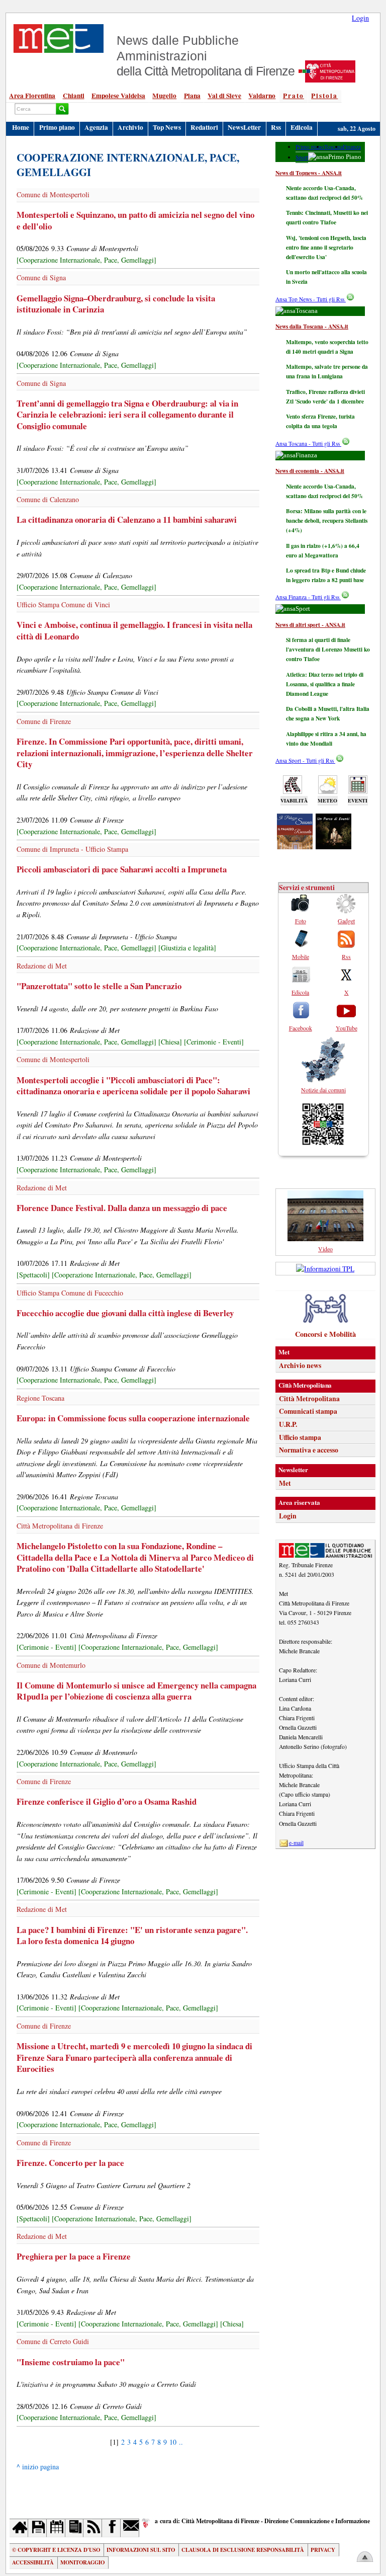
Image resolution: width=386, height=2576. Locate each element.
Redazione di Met (42, 966)
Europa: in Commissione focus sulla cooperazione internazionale (133, 1418)
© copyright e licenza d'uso (56, 2550)
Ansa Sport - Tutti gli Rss (305, 760)
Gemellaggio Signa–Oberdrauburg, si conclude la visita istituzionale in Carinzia (116, 304)
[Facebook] (111, 2528)
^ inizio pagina (38, 2467)
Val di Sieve (224, 96)
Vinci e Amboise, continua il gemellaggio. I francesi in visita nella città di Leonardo (134, 630)
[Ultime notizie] (56, 2528)
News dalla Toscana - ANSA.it (312, 326)
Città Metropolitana (309, 1399)
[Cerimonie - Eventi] (214, 1042)
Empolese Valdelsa (118, 96)
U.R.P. (288, 1424)
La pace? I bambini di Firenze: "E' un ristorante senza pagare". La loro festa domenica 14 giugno (132, 1936)
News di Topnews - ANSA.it (309, 173)
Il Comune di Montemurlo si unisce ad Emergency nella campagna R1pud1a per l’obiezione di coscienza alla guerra (136, 1691)
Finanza (352, 147)
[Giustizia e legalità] (187, 948)
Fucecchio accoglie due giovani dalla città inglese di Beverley (125, 1313)
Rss (276, 127)
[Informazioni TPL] (325, 1269)
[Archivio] (37, 2528)
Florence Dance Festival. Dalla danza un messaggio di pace (122, 1208)
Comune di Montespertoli (53, 194)
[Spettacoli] (33, 1275)
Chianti (74, 96)
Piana (192, 96)
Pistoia (324, 96)
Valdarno (262, 96)
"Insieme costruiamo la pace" (71, 2362)
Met (285, 1483)
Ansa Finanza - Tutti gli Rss (308, 597)
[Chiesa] (170, 1042)
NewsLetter (244, 127)
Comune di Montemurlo (51, 1665)
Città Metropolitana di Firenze (60, 1526)
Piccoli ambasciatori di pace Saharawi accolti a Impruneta (122, 869)
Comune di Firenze (44, 721)
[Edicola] (75, 2528)
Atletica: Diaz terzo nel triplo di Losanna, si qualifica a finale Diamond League (325, 684)
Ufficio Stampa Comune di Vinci (63, 605)
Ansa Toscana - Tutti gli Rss (308, 444)
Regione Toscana (40, 1398)
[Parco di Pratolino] (333, 846)
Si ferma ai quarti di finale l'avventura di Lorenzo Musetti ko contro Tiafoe (328, 649)
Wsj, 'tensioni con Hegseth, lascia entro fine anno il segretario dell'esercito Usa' (326, 247)
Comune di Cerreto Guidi (53, 2341)
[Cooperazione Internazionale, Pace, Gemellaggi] (86, 260)
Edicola (302, 127)
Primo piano (57, 127)
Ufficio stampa (300, 1437)
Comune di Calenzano (48, 499)
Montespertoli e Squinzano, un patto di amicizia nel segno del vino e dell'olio (135, 220)
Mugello (164, 96)
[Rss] (93, 2528)
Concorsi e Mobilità (325, 1334)
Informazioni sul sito (141, 2550)
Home (21, 127)
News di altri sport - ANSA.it (310, 625)
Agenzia (96, 127)
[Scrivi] (130, 2528)
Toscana (333, 147)
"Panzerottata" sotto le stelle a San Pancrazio (99, 986)
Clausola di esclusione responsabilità (243, 2550)
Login (360, 18)
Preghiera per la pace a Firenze (74, 2256)
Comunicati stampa (308, 1411)
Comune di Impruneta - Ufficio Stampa (72, 849)
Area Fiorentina (32, 96)
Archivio (130, 127)
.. (181, 2442)
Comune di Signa (41, 277)
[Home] (19, 2528)
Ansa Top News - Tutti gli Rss (311, 299)
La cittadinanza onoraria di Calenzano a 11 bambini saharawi (127, 519)
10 (173, 2442)
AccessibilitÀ (33, 2562)
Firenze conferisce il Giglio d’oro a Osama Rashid (107, 1801)
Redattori (204, 127)
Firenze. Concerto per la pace (70, 2163)
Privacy (323, 2550)
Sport (302, 157)
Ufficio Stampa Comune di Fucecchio (70, 1293)
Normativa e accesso (309, 1450)
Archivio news (300, 1365)
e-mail (296, 1843)
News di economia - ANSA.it (310, 471)
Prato (294, 96)
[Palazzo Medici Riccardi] (295, 846)
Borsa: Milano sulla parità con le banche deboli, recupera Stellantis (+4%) (327, 520)
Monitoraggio (82, 2562)
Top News (167, 127)
